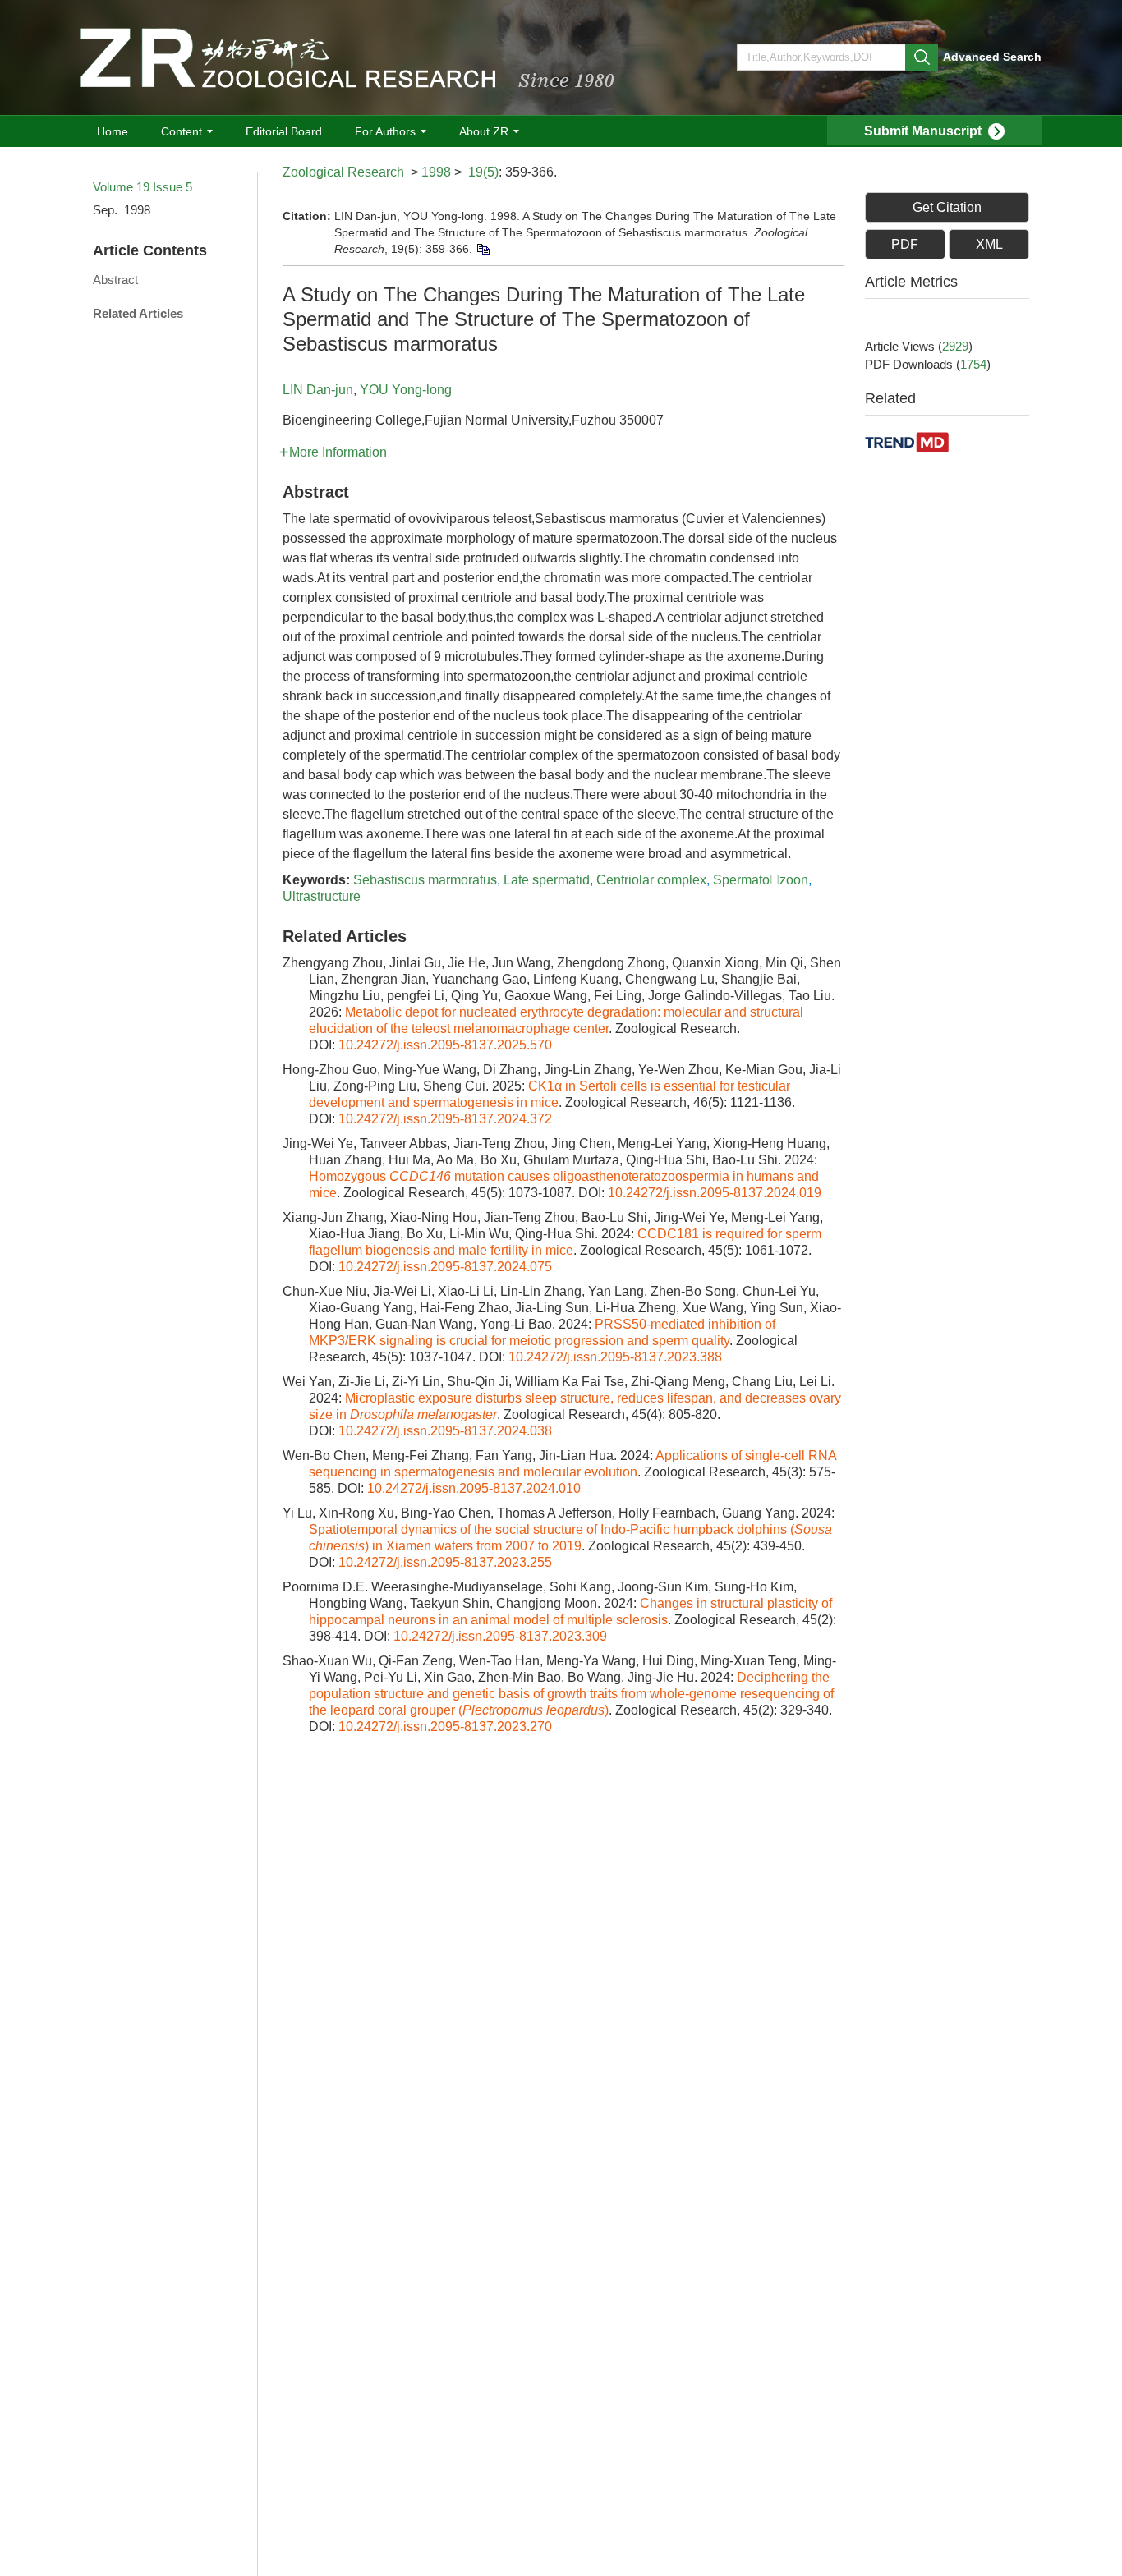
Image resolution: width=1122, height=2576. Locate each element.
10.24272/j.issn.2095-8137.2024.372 (445, 1119)
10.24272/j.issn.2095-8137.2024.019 (715, 1193)
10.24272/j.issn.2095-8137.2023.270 (445, 1727)
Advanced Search (992, 57)
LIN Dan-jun (318, 390)
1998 (436, 172)
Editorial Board (284, 131)
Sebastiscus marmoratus (425, 880)
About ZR (484, 131)
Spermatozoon (761, 880)
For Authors (385, 131)
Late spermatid (547, 880)
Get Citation (947, 207)
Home (113, 131)
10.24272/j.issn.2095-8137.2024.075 (445, 1267)
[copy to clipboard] (483, 249)
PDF (905, 244)
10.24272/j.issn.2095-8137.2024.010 (474, 1488)
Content (182, 131)
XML (989, 244)
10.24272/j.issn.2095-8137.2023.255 (445, 1562)
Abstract (115, 280)
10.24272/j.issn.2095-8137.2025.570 (445, 1045)
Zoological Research (343, 172)
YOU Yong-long (406, 390)
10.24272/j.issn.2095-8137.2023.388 (615, 1357)
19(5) (483, 172)
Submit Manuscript (923, 131)
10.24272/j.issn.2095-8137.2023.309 (500, 1636)
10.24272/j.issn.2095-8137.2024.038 (445, 1431)
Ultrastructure (322, 896)
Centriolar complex (651, 880)
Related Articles (138, 313)
